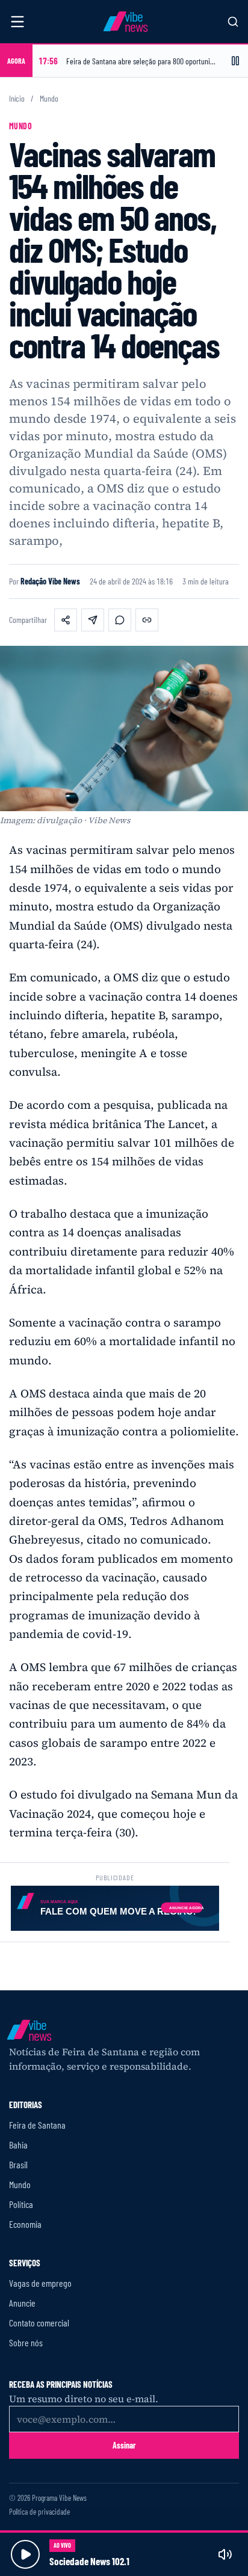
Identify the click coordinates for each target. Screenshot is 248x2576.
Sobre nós (26, 2342)
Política (21, 2204)
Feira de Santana (37, 2125)
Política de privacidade (39, 2512)
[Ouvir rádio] (25, 2554)
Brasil (18, 2164)
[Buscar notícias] (233, 22)
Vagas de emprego (40, 2283)
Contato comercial (39, 2323)
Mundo (49, 99)
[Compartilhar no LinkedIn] (93, 620)
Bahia (18, 2145)
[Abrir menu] (17, 22)
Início (17, 99)
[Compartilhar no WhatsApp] (120, 620)
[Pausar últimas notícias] (235, 61)
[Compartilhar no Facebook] (66, 620)
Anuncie (22, 2303)
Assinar (124, 2445)
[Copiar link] (147, 620)
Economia (25, 2224)
